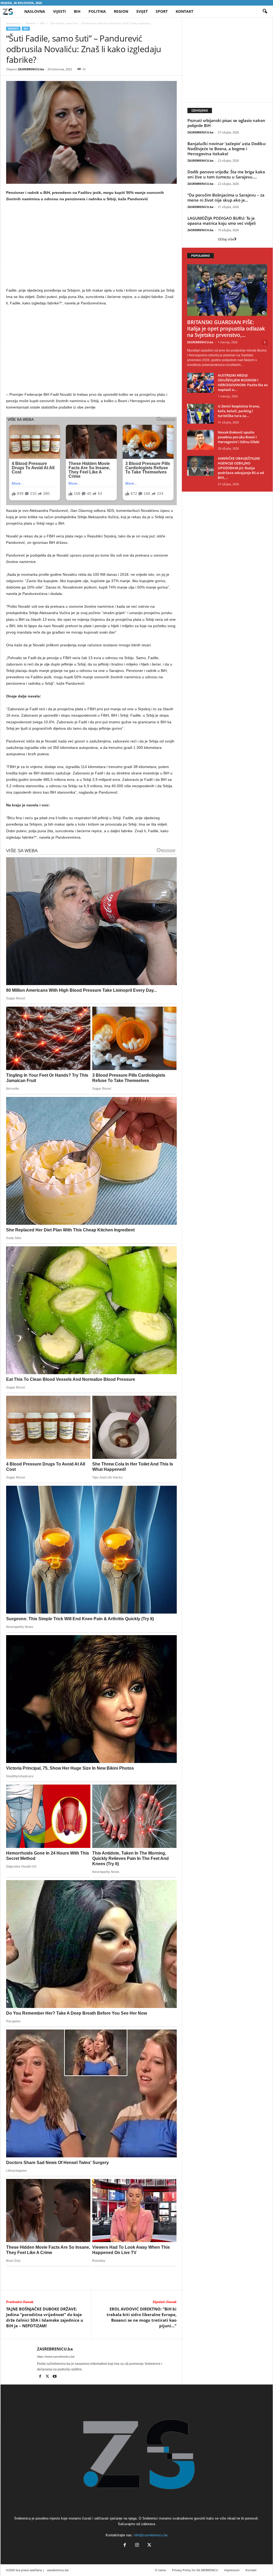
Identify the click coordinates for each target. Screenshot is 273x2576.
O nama (160, 2570)
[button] (265, 11)
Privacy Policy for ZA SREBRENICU (195, 2570)
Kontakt (184, 11)
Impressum (232, 2570)
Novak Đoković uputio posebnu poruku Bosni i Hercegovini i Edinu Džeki (239, 437)
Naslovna (35, 11)
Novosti (30, 23)
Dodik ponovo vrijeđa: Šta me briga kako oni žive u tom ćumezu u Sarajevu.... (226, 174)
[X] (48, 2377)
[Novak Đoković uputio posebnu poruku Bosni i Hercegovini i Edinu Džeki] (200, 440)
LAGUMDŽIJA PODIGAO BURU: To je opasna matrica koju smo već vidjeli (222, 221)
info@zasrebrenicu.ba (151, 2535)
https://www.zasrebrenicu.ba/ (56, 2357)
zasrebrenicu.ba (58, 2570)
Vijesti (59, 11)
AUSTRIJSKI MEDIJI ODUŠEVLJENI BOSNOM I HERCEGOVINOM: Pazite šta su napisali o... (243, 382)
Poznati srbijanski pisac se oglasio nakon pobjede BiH (226, 123)
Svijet (142, 11)
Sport (162, 11)
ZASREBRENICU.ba (31, 69)
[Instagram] (137, 2546)
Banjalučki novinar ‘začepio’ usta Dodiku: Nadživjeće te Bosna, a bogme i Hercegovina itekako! (227, 149)
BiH (77, 11)
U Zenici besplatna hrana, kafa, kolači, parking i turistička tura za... (239, 411)
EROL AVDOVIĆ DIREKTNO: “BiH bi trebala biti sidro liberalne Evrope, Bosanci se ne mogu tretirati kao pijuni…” (142, 2317)
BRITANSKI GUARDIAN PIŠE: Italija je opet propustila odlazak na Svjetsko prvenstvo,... (226, 329)
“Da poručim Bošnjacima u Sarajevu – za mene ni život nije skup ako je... (226, 197)
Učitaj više (226, 239)
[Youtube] (55, 2377)
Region (121, 11)
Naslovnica (13, 23)
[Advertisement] (91, 246)
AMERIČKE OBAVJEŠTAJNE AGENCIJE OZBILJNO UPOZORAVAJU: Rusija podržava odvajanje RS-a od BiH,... (241, 468)
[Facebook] (41, 2377)
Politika (97, 11)
